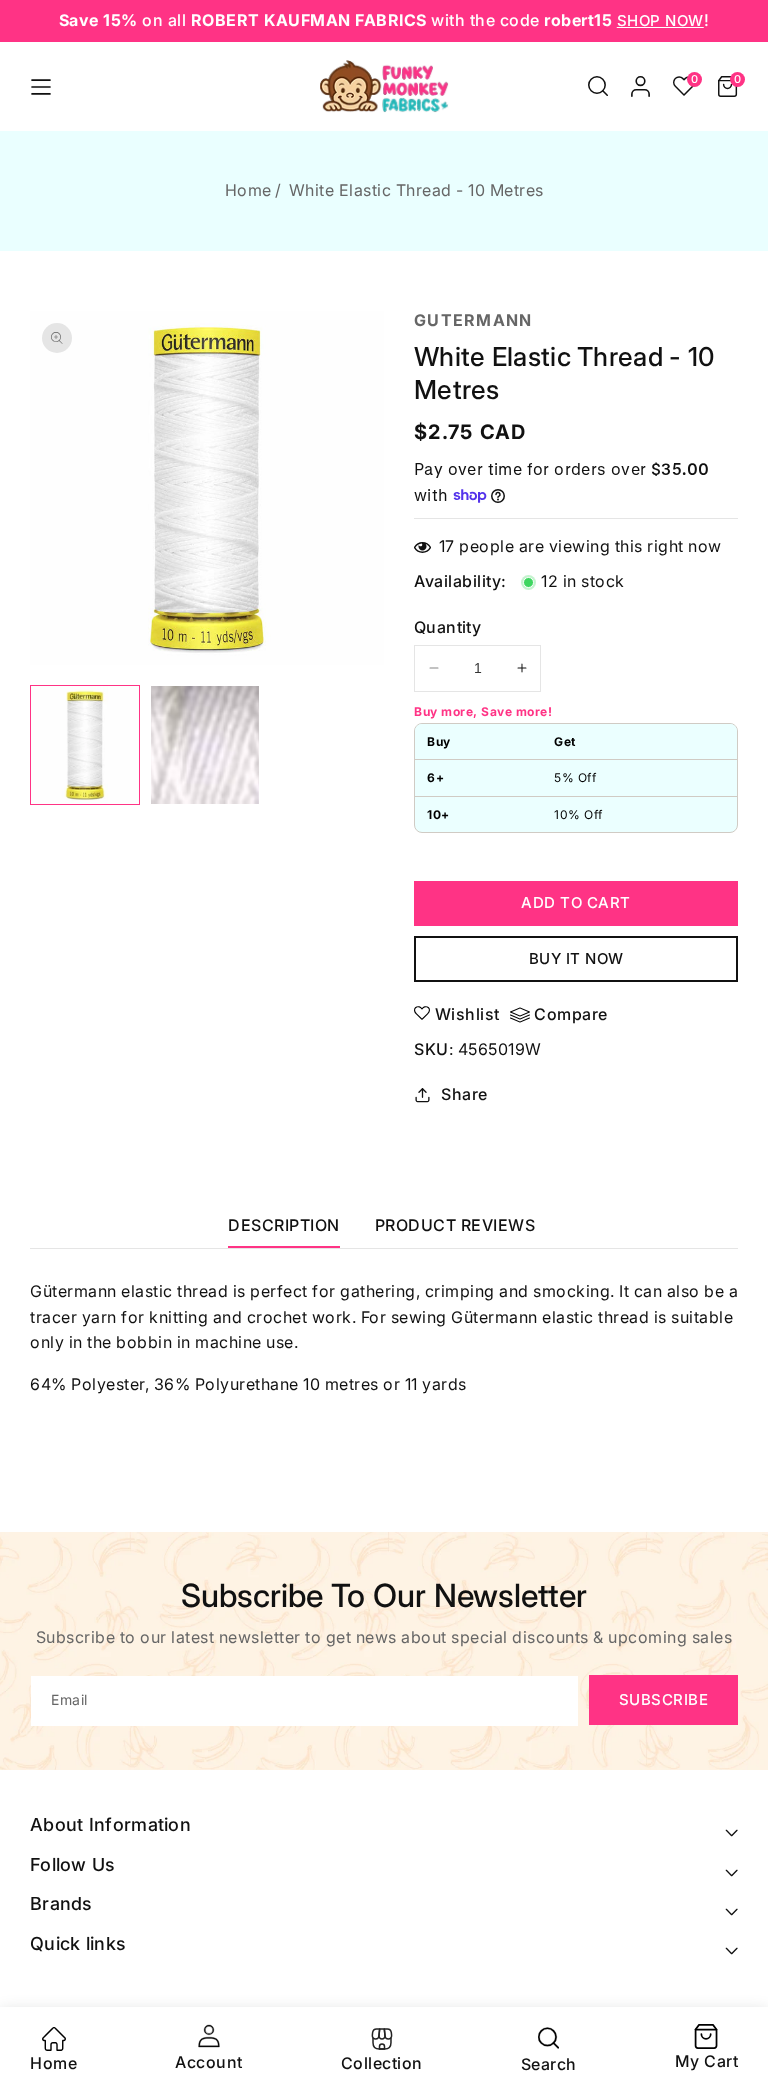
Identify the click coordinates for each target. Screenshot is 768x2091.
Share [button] (464, 1094)
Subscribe (664, 1699)
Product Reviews (455, 1225)
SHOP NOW (660, 20)
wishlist (467, 1014)
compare (571, 1014)
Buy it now (576, 958)
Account (209, 2062)
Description (284, 1225)
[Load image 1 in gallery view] (85, 745)
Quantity (447, 627)
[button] (598, 86)
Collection (382, 2063)
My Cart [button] (707, 2049)
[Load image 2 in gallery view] (205, 745)
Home (248, 190)
